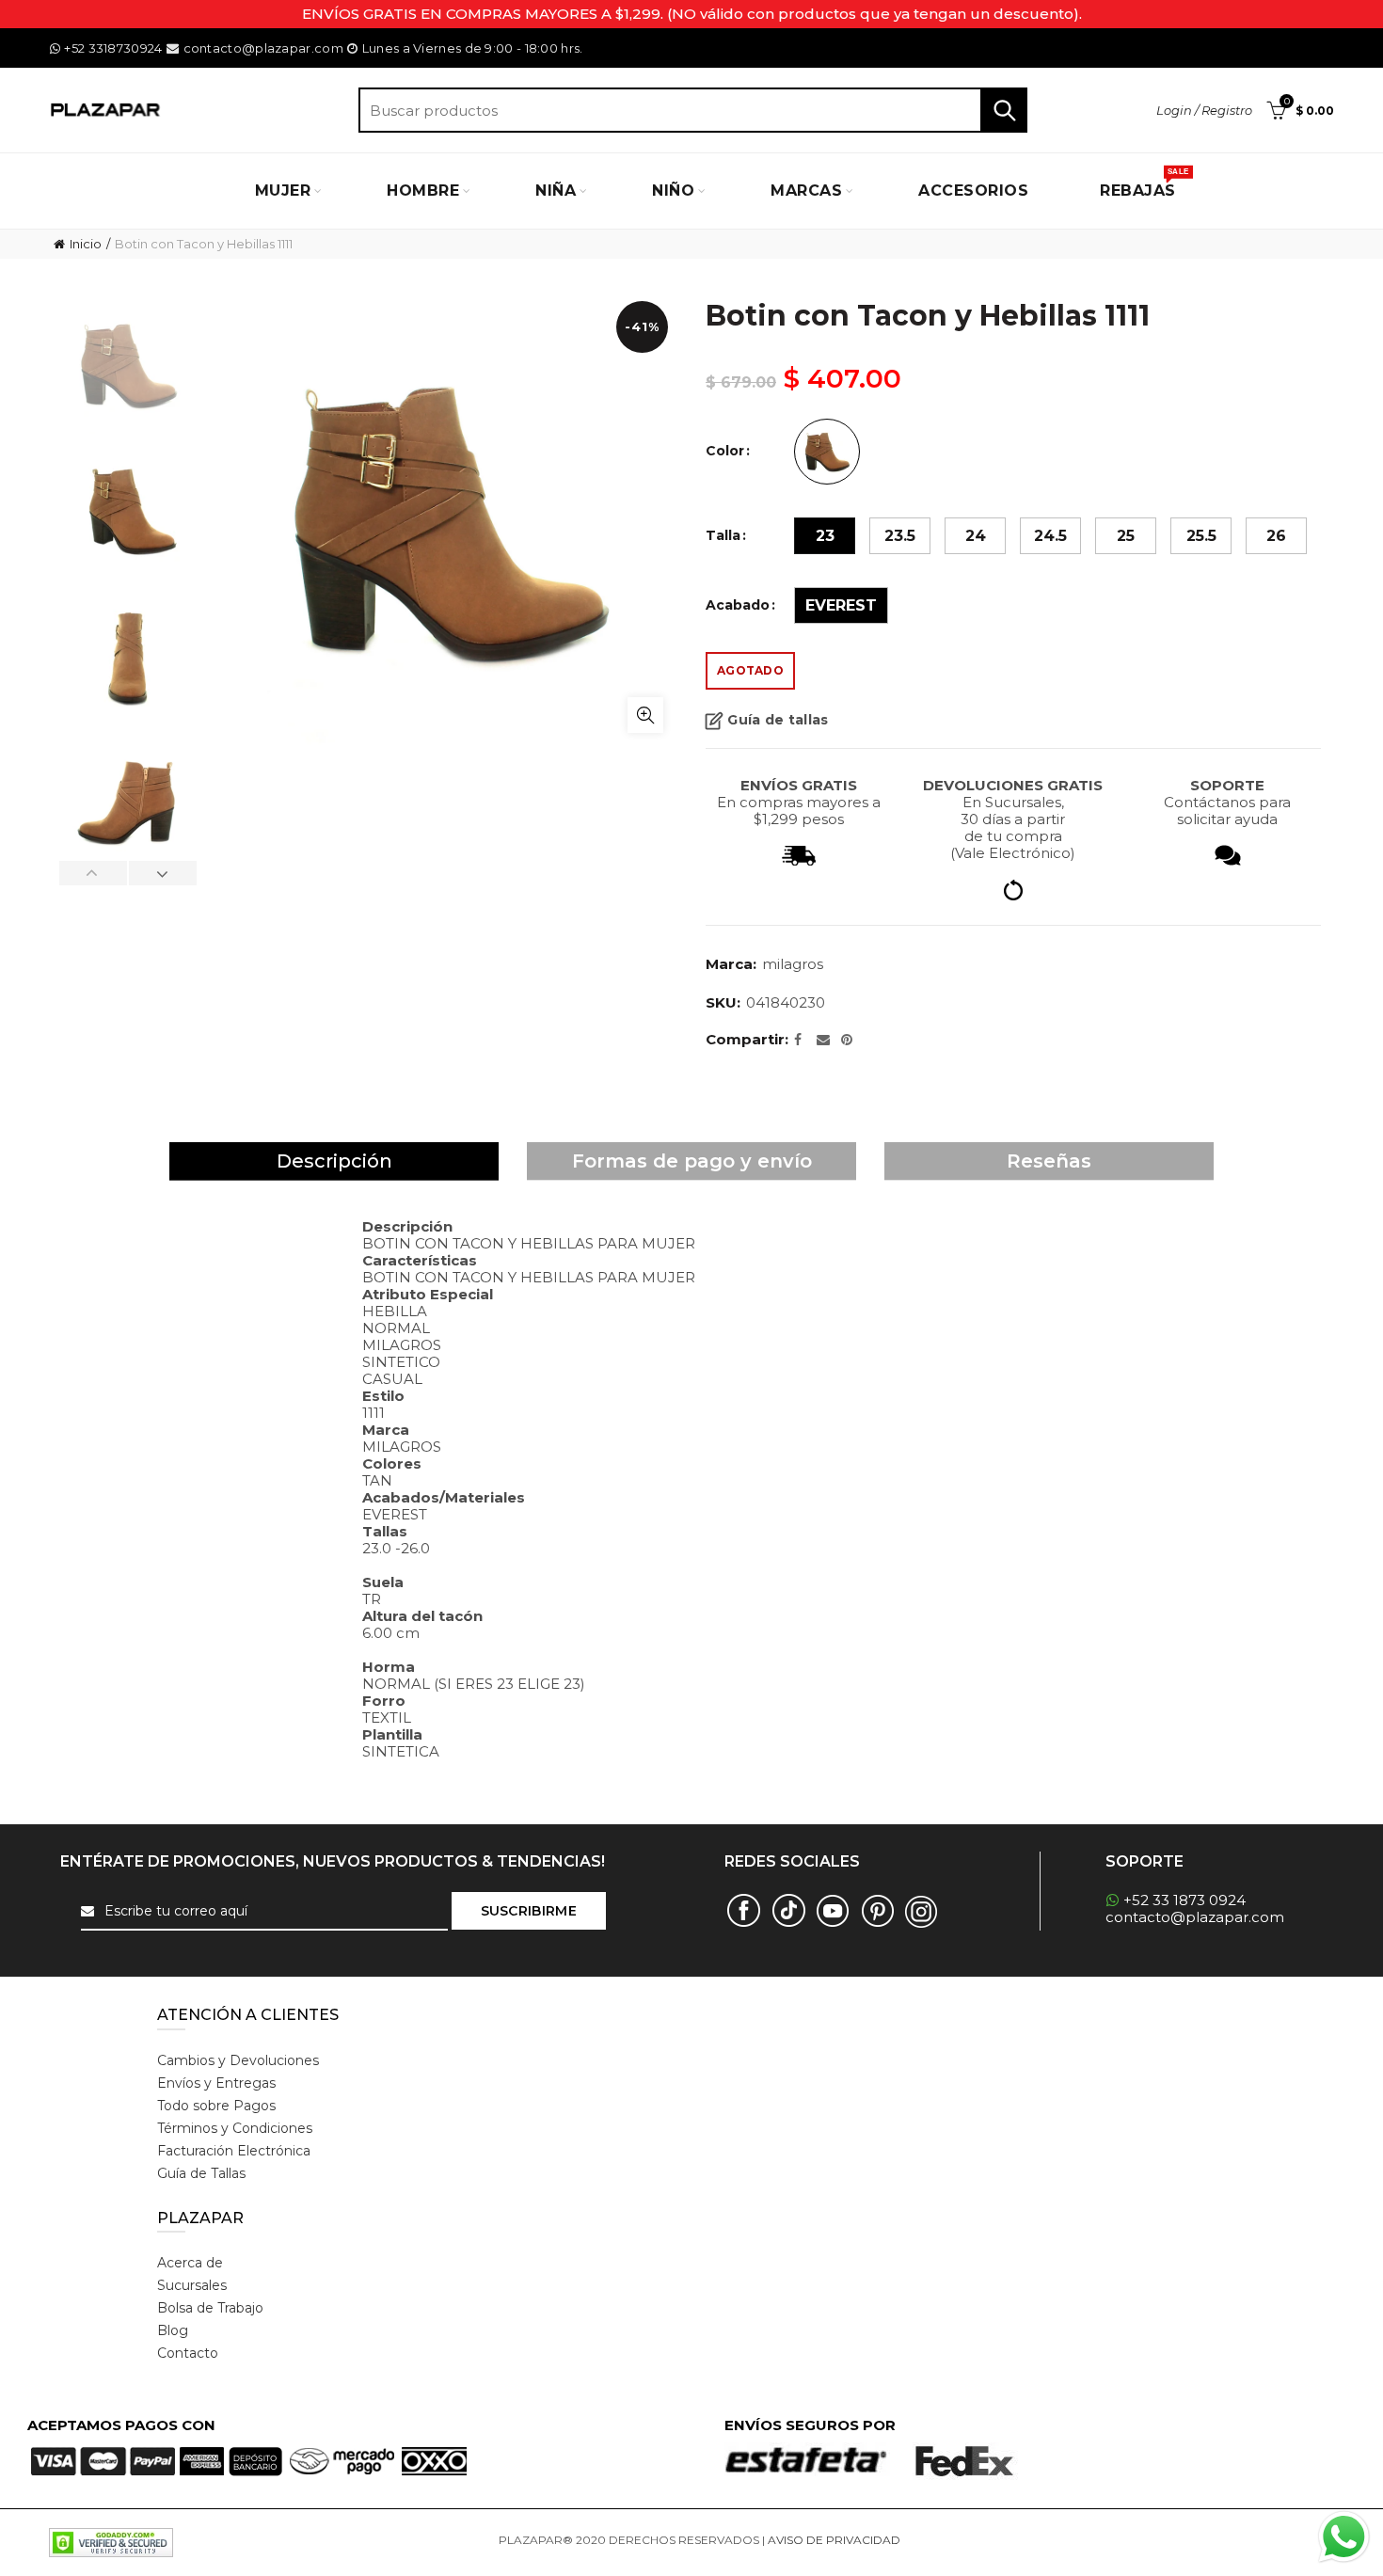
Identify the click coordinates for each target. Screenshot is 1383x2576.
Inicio (86, 244)
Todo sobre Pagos (216, 2106)
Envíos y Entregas (216, 2083)
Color (725, 451)
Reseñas (1049, 1161)
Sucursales (192, 2285)
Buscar (1004, 110)
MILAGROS (793, 964)
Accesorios (973, 191)
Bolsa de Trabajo (210, 2308)
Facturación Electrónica (234, 2151)
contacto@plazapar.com (263, 48)
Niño (673, 191)
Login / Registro (1204, 110)
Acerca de (190, 2263)
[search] (693, 110)
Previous (94, 873)
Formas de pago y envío (692, 1161)
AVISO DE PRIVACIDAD (834, 2540)
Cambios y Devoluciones (238, 2060)
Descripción (334, 1161)
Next (162, 873)
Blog (173, 2330)
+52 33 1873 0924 (1184, 1900)
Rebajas (1144, 183)
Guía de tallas (778, 720)
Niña (556, 191)
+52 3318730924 (113, 48)
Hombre (423, 191)
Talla (723, 536)
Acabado (738, 605)
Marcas (806, 191)
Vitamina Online (948, 2540)
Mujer (283, 191)
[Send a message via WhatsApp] (1344, 2537)
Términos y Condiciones (235, 2128)
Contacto (188, 2353)
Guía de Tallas (201, 2173)
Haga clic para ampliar (645, 715)
